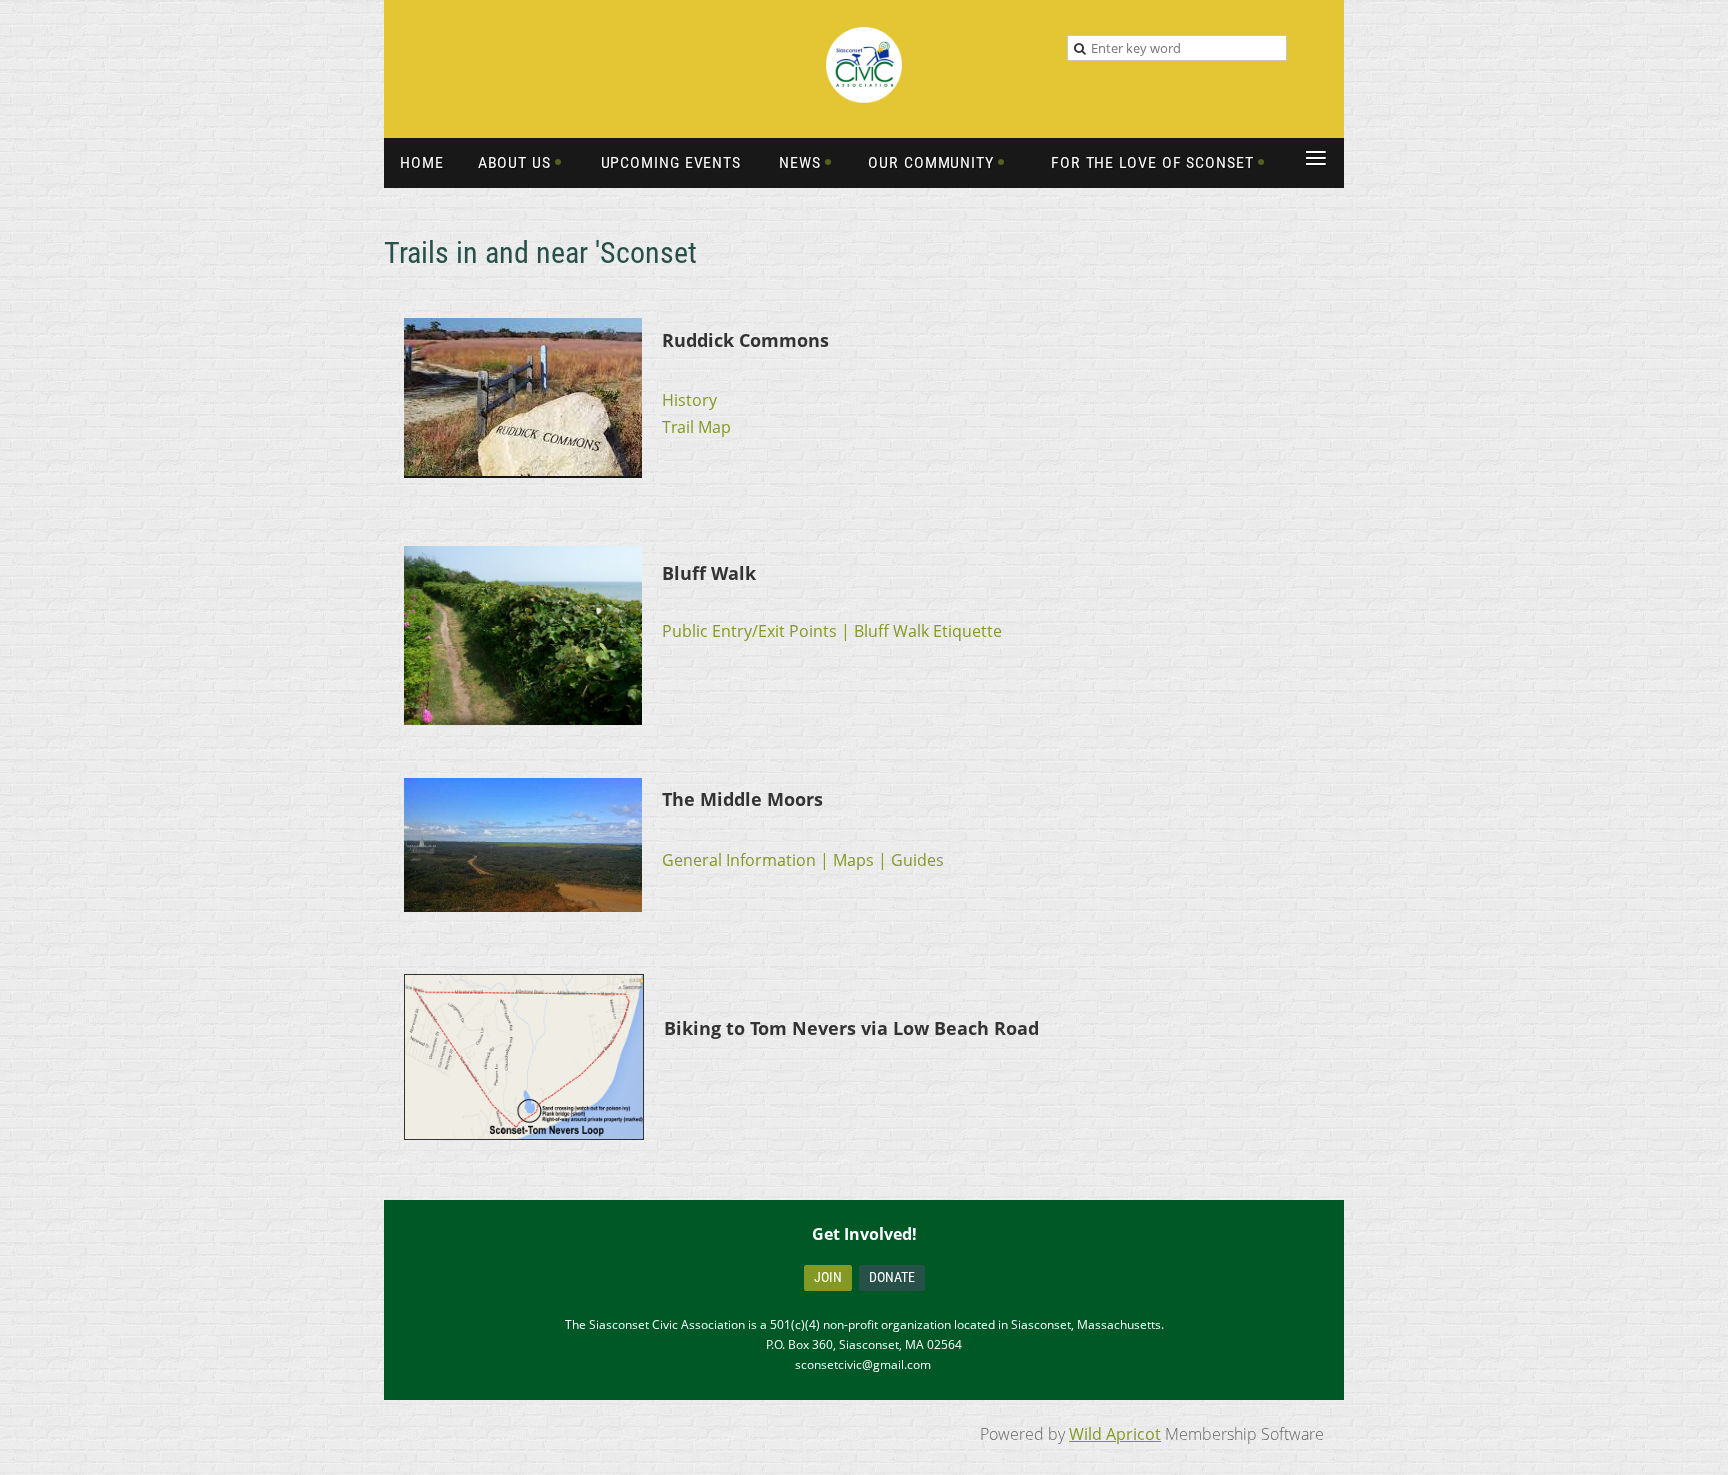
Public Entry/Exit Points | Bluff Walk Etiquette (832, 631)
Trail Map (696, 427)
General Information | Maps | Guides (803, 860)
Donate (892, 1277)
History (689, 400)
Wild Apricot (1115, 1434)
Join (828, 1277)
